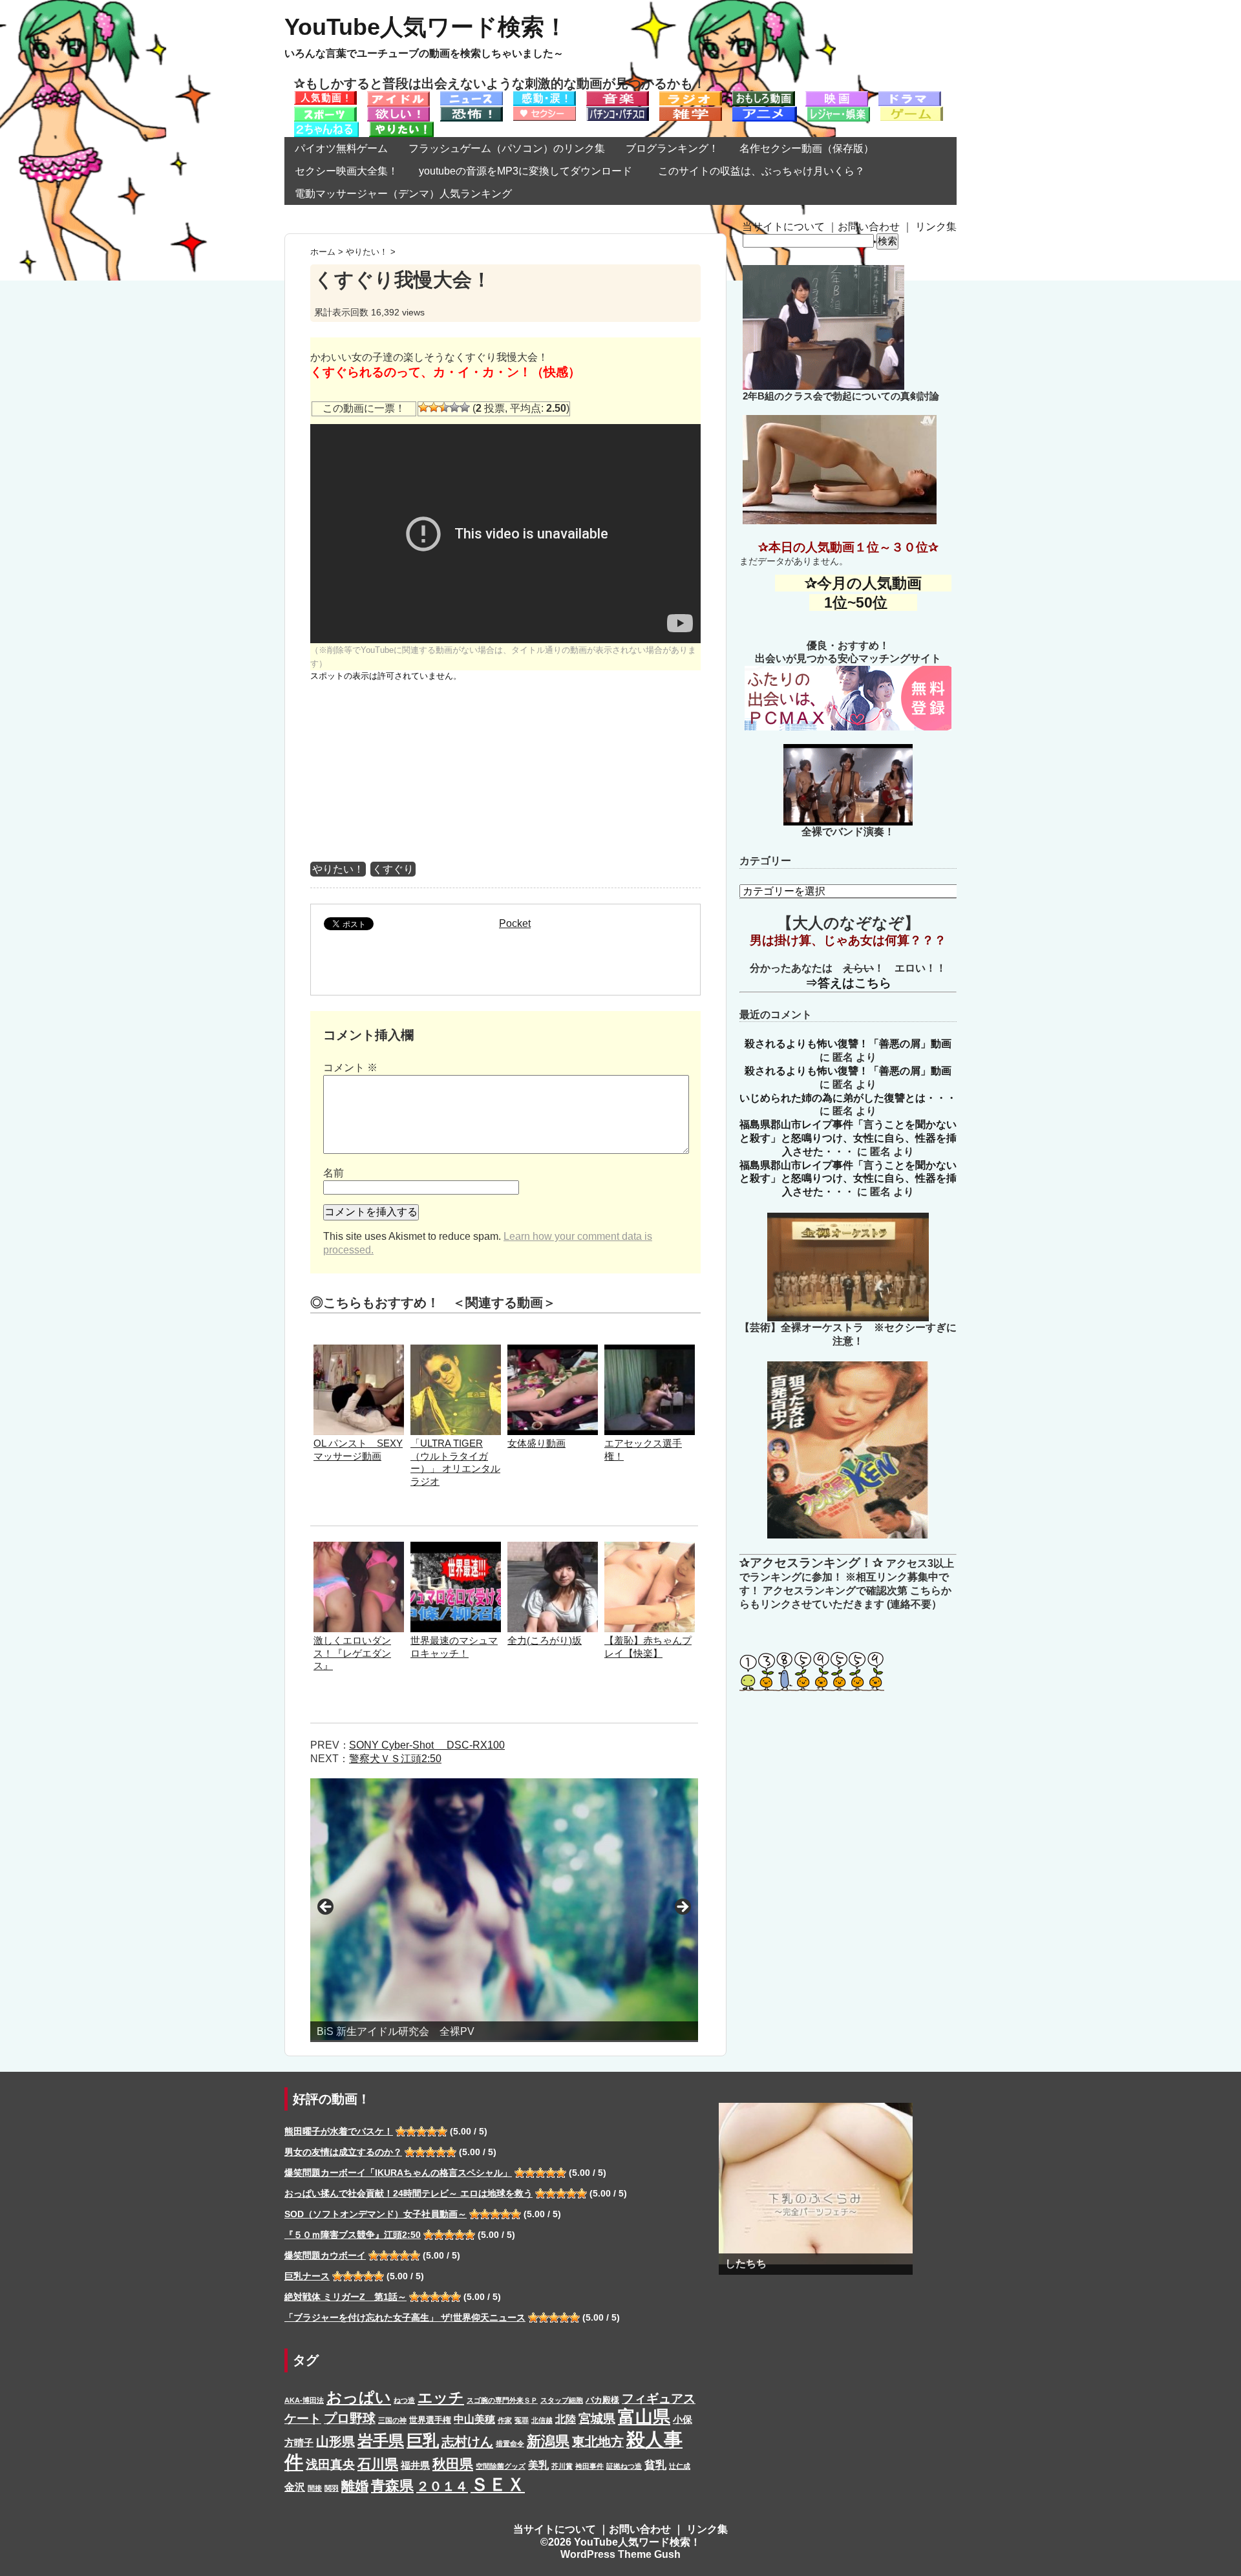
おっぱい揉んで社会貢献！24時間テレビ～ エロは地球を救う (408, 2193)
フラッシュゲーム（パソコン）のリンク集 (507, 148)
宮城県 (597, 2419)
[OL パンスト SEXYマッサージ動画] (359, 1351)
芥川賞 (562, 2466)
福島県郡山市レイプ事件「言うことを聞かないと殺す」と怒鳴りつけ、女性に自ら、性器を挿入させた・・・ (848, 1138)
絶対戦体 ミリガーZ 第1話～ (345, 2297)
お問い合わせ (869, 227)
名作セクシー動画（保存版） (807, 148)
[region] (504, 1910)
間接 (315, 2488)
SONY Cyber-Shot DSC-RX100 (427, 1745)
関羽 (332, 2488)
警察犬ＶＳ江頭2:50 (395, 1759)
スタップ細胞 (562, 2400)
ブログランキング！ (672, 148)
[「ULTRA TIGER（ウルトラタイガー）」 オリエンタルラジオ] (456, 1351)
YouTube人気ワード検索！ (426, 27)
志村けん (467, 2442)
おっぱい (359, 2397)
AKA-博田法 (304, 2400)
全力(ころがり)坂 (545, 1640)
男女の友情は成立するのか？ (343, 2152)
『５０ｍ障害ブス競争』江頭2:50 (353, 2235)
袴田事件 (589, 2466)
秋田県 (453, 2464)
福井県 (415, 2465)
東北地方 (598, 2442)
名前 (334, 1173)
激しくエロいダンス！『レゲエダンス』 (352, 1653)
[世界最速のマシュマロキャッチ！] (456, 1548)
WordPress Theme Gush (620, 2554)
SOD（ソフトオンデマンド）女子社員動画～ (376, 2214)
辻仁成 (680, 2466)
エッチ (441, 2398)
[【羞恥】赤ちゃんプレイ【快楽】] (650, 1548)
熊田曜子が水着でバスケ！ (339, 2131)
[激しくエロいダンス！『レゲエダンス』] (359, 1548)
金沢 (295, 2487)
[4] (454, 407)
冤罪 (522, 2420)
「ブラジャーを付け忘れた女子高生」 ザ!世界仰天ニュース (405, 2317)
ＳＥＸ (498, 2485)
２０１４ (442, 2486)
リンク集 (936, 227)
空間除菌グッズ (501, 2466)
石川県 (378, 2464)
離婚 (355, 2486)
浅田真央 (330, 2464)
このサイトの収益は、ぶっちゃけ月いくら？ (767, 171)
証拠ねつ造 (624, 2466)
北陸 (566, 2419)
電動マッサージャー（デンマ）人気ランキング (403, 194)
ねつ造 (404, 2400)
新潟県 (548, 2441)
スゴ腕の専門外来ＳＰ (502, 2400)
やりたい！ (338, 869)
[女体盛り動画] (553, 1351)
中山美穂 (474, 2419)
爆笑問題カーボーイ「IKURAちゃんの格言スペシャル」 (398, 2173)
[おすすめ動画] (325, 97)
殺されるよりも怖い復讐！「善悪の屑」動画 (848, 1044)
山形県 (335, 2442)
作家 (505, 2420)
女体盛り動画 (536, 1443)
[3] (444, 407)
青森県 (392, 2486)
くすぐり (393, 869)
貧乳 (655, 2465)
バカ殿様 (602, 2400)
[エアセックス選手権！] (650, 1351)
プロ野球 (350, 2418)
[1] (423, 407)
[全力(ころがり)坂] (553, 1548)
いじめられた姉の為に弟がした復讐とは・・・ (848, 1098)
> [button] (682, 1908)
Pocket (515, 923)
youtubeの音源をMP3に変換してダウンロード (525, 171)
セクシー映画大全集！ (346, 171)
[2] (434, 407)
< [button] (326, 1908)
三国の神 (392, 2420)
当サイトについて (783, 227)
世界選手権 (430, 2420)
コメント (350, 1068)
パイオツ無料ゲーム (341, 148)
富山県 (644, 2417)
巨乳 (423, 2441)
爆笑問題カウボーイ (325, 2255)
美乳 (538, 2465)
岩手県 (381, 2441)
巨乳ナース (307, 2276)
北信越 (542, 2420)
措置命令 (510, 2443)
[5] (465, 407)
